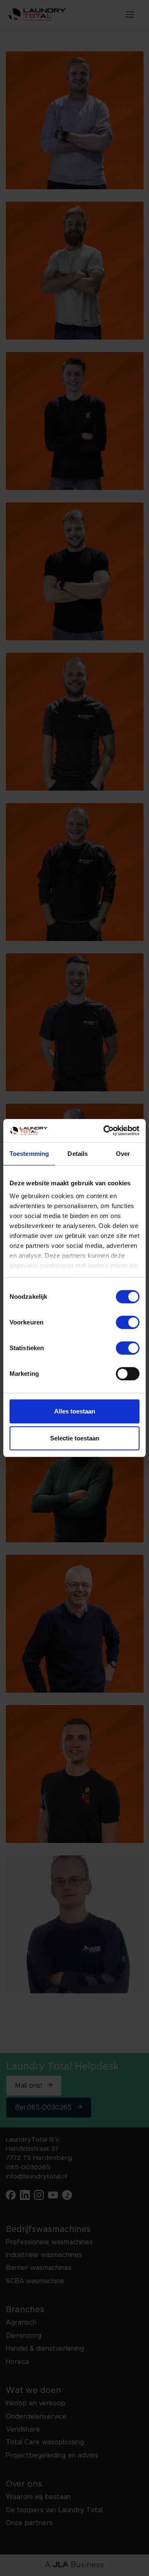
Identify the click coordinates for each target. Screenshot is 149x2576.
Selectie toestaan (75, 1438)
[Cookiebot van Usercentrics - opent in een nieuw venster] (105, 1131)
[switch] (128, 1322)
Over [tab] (123, 1154)
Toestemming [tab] (29, 1154)
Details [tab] (78, 1154)
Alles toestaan (75, 1411)
